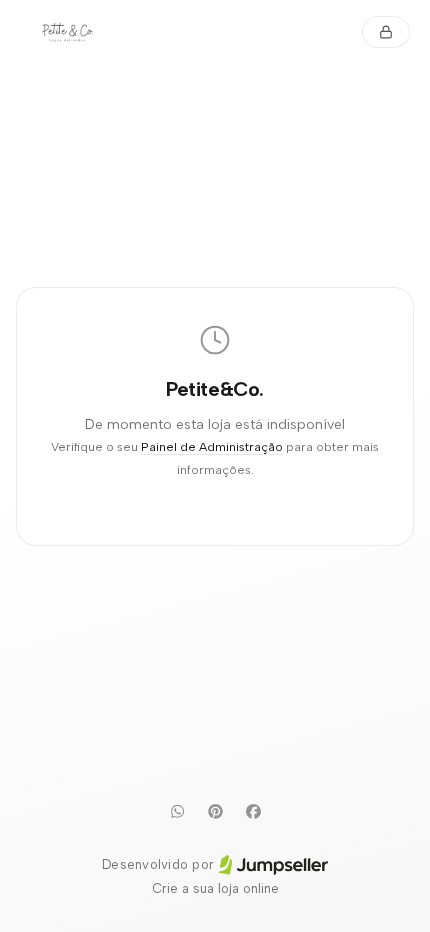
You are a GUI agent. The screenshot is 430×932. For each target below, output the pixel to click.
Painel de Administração (212, 446)
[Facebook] (253, 811)
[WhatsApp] (177, 811)
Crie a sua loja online (215, 888)
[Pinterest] (215, 811)
